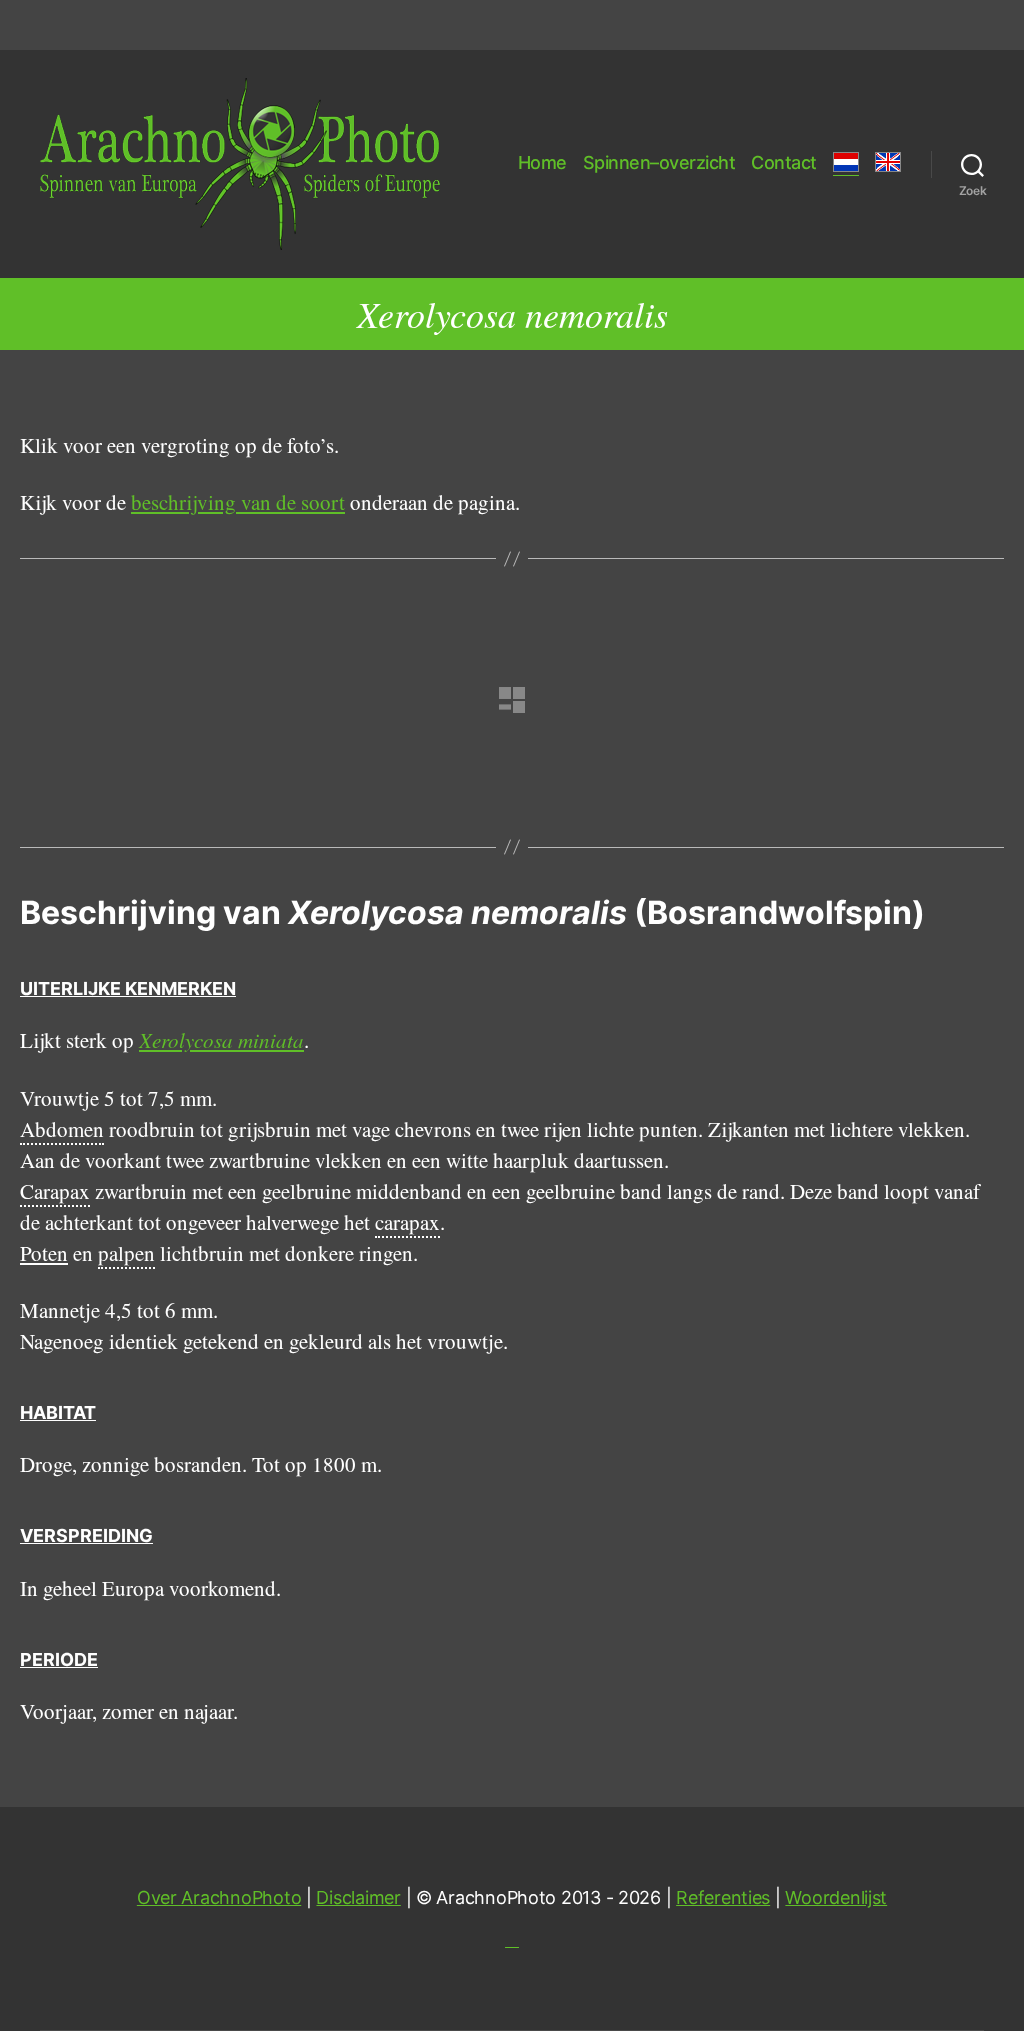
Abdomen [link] (62, 1129)
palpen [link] (126, 1253)
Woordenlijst (836, 1897)
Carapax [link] (55, 1191)
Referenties (723, 1897)
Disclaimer (358, 1897)
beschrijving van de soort (238, 502)
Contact (784, 162)
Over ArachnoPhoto (219, 1897)
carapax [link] (407, 1222)
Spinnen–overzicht (659, 162)
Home (542, 162)
